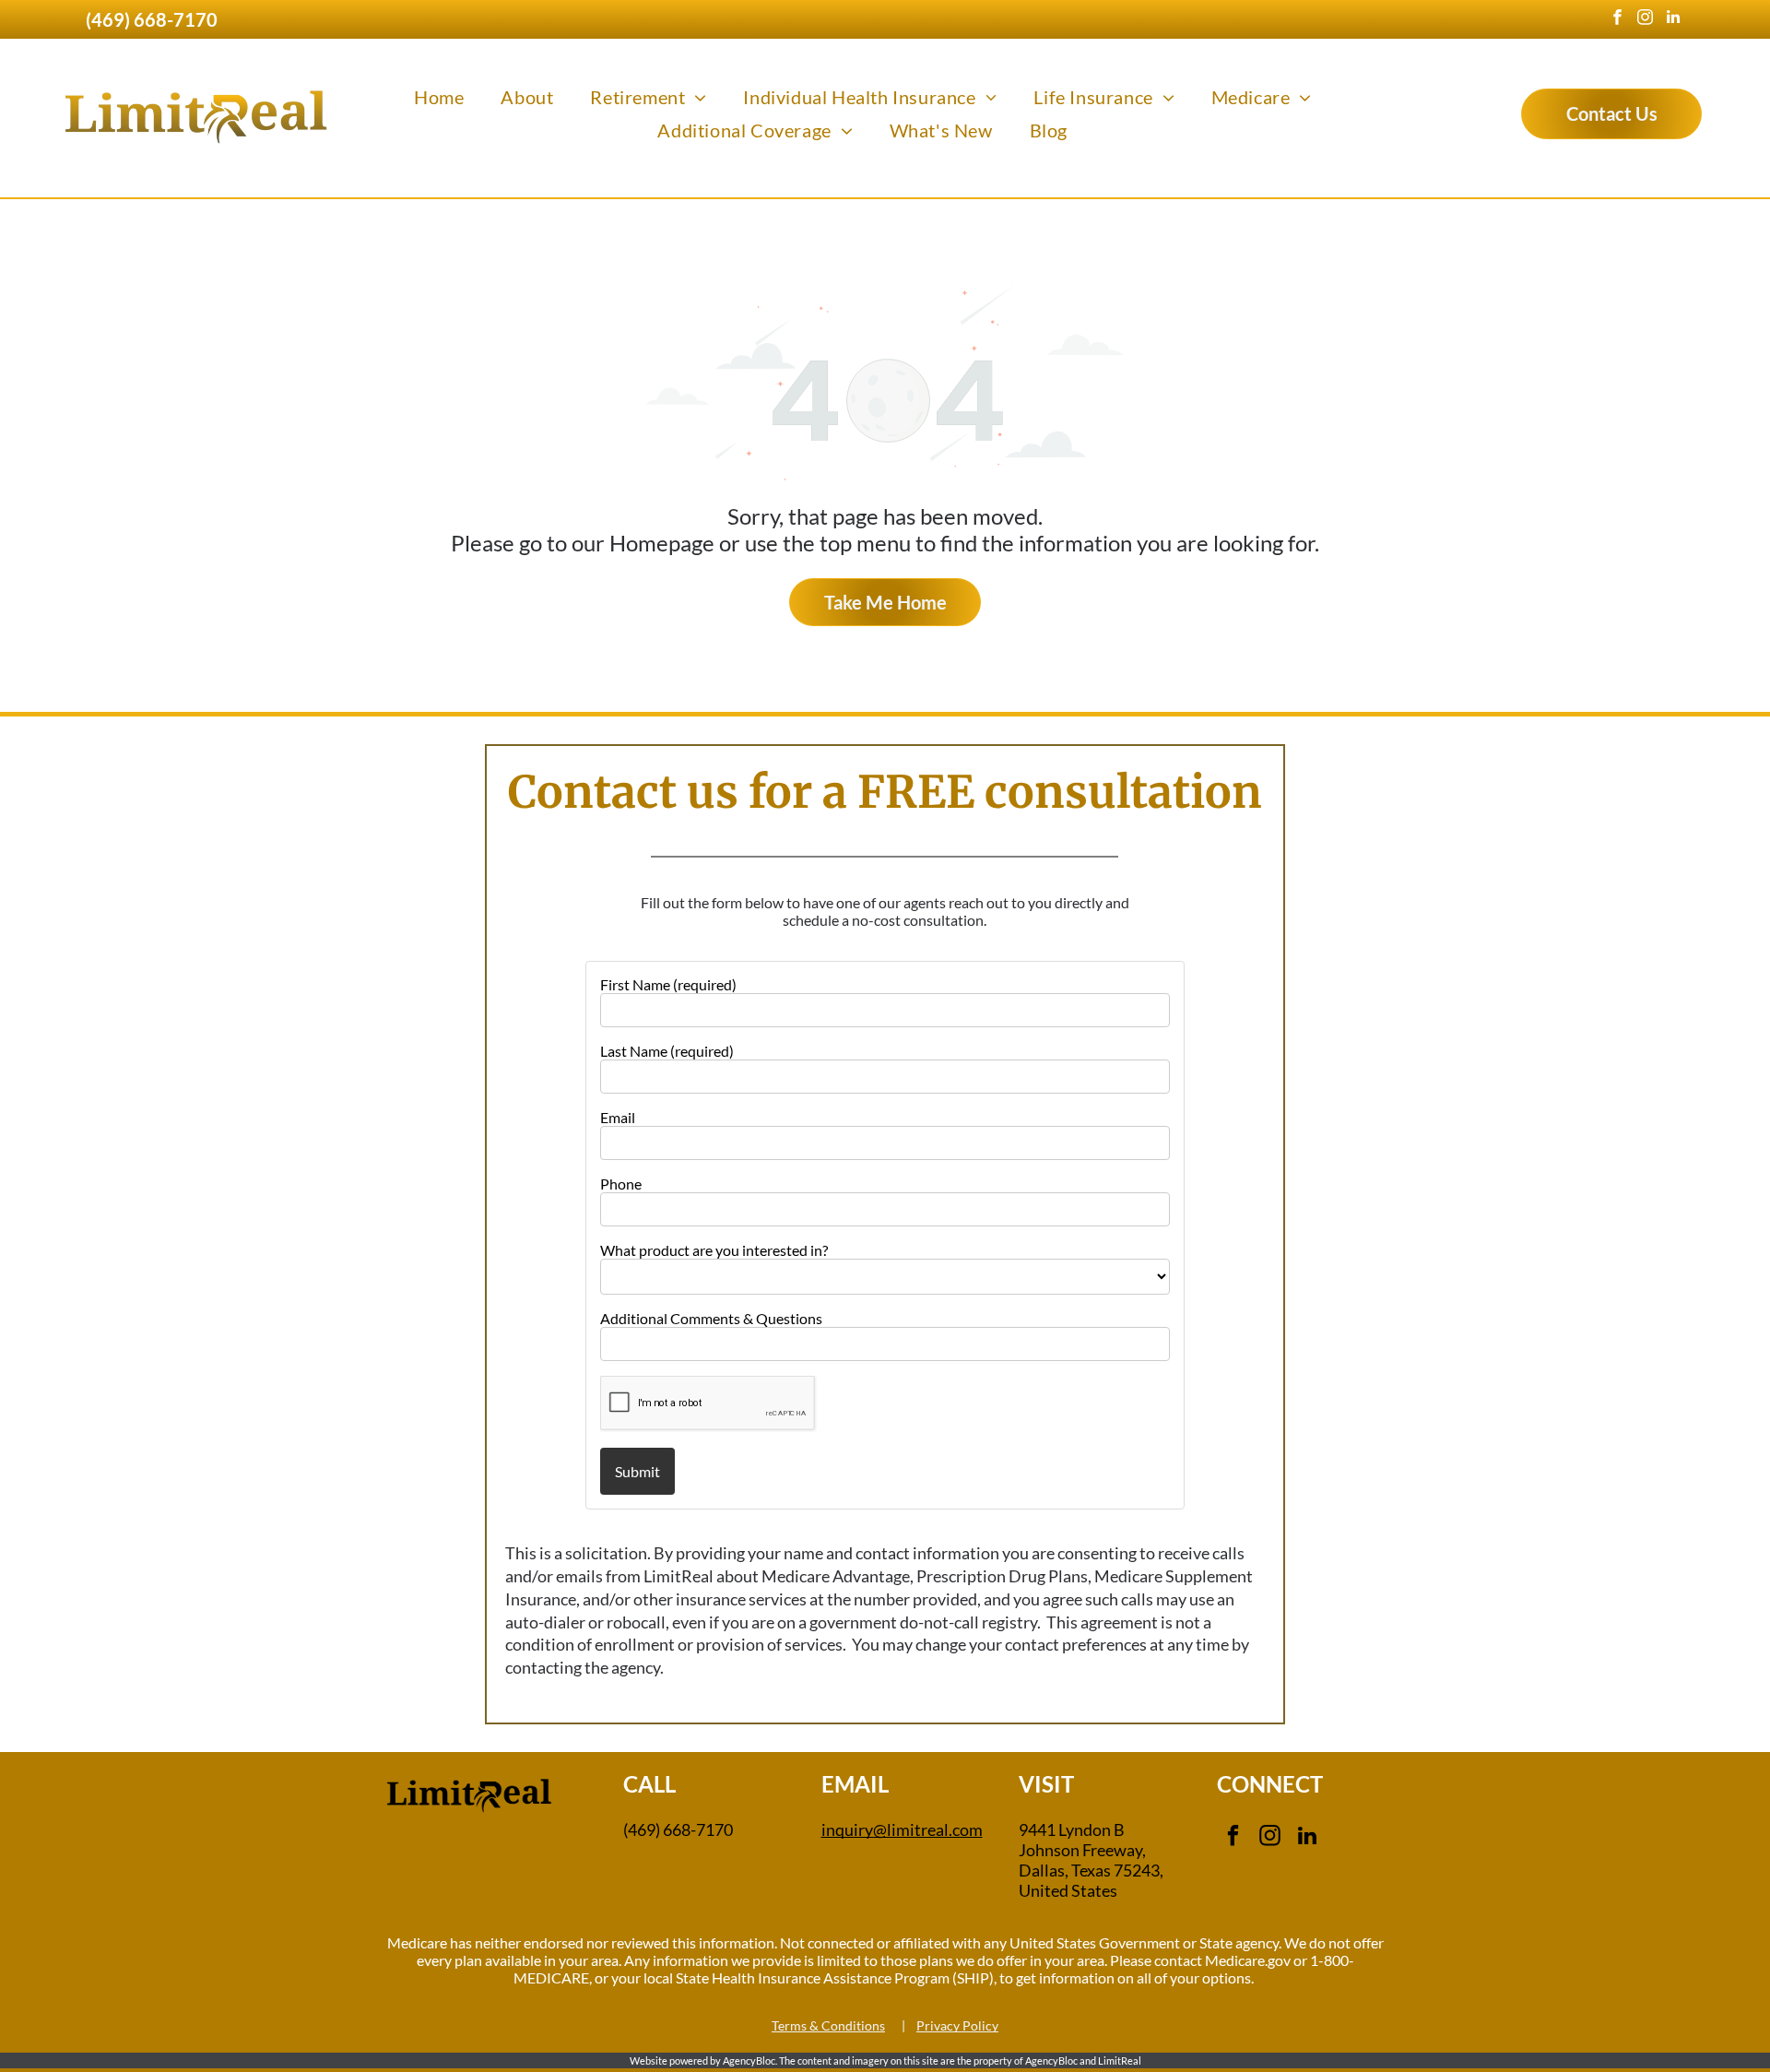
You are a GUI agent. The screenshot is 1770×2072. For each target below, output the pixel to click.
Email (618, 1117)
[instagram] (1645, 19)
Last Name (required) (667, 1051)
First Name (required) (668, 984)
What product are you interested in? (714, 1250)
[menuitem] (439, 97)
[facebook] (1617, 19)
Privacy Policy (957, 2025)
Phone (621, 1184)
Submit (637, 1471)
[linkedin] (1673, 19)
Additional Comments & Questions (711, 1318)
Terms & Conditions (828, 2025)
